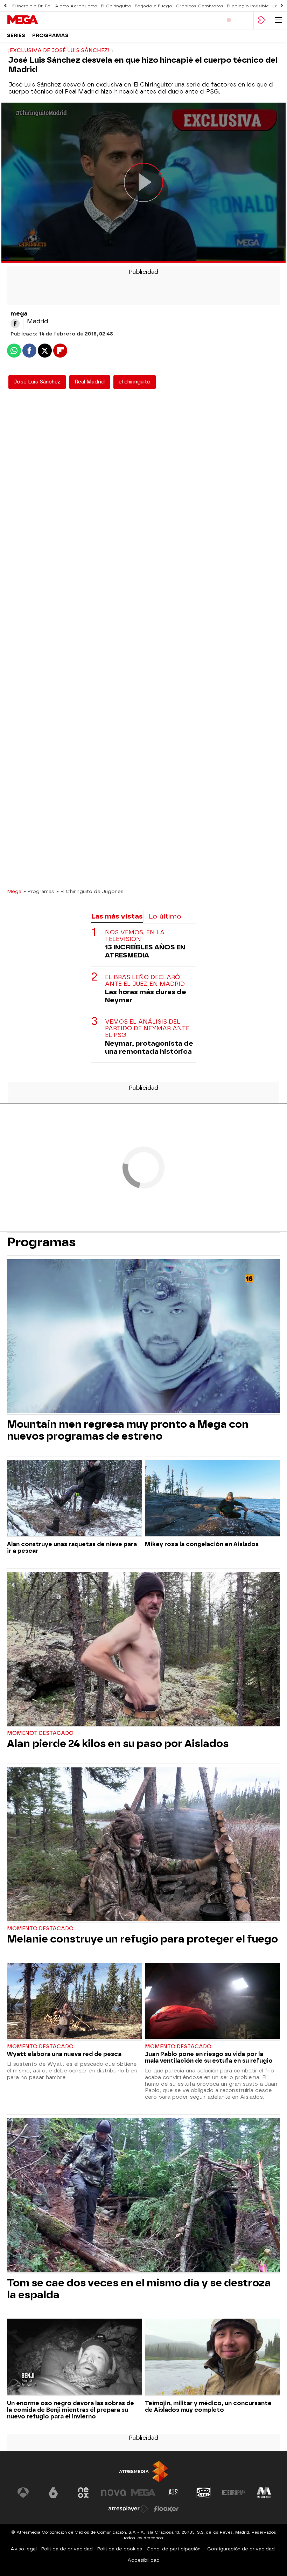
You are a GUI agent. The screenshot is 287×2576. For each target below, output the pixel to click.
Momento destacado (40, 1929)
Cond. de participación (174, 2549)
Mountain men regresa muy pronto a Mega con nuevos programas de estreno (128, 1430)
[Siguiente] (282, 6)
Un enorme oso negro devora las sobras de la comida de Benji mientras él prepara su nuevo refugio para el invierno (71, 2410)
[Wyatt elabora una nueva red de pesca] (75, 2002)
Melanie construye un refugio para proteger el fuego (142, 1939)
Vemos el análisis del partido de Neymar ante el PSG (147, 1028)
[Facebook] (15, 324)
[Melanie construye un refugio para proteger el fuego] (143, 1845)
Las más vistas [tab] (117, 916)
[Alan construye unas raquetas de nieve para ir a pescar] (75, 1499)
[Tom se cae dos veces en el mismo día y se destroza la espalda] (143, 2196)
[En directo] (229, 20)
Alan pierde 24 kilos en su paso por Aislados (118, 1744)
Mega (14, 891)
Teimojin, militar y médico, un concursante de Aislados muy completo (208, 2407)
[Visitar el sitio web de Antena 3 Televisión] (23, 2493)
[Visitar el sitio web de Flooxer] (166, 2509)
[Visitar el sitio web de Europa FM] (234, 2493)
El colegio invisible (248, 6)
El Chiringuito (116, 6)
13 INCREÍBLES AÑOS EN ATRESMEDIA (145, 951)
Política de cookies (120, 2549)
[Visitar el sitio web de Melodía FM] (264, 2493)
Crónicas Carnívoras (199, 6)
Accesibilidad (143, 2560)
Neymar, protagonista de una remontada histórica (149, 1047)
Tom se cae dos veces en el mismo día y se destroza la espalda (139, 2289)
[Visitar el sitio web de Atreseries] (174, 2493)
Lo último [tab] (165, 916)
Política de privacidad (67, 2549)
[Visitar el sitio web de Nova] (113, 2493)
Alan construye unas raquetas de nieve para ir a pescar (72, 1547)
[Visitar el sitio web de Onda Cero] (204, 2493)
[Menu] (279, 20)
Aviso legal (24, 2549)
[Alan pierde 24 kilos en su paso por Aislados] (143, 1650)
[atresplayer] (262, 20)
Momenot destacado (40, 1733)
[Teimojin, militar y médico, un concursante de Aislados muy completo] (212, 2357)
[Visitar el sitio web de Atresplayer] (128, 2509)
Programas (50, 36)
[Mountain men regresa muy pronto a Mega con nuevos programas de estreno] (143, 1337)
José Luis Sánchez (37, 382)
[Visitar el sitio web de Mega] (143, 2493)
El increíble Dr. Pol (32, 6)
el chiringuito (135, 382)
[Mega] (37, 20)
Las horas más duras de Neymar (146, 996)
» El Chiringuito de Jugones (90, 891)
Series (16, 36)
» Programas (39, 891)
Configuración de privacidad (241, 2549)
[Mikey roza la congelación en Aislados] (212, 1499)
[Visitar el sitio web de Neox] (83, 2493)
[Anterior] (5, 6)
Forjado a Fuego (153, 6)
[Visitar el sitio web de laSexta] (53, 2493)
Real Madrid (90, 382)
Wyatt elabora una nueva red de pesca (64, 2054)
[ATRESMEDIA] (143, 2471)
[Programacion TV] (245, 20)
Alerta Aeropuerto (76, 6)
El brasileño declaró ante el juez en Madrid (145, 981)
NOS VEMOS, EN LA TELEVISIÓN (135, 936)
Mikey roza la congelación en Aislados (202, 1544)
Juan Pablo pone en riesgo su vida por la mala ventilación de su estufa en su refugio (209, 2057)
